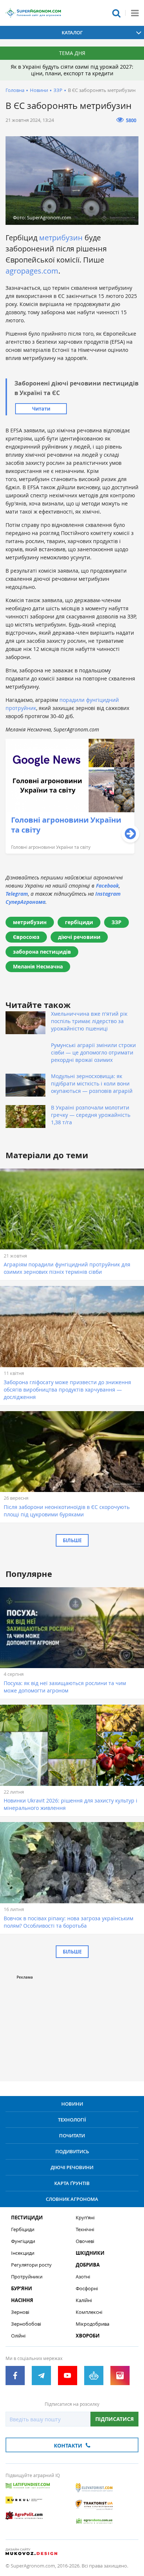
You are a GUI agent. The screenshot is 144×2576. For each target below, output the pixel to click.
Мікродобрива (92, 2324)
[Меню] (135, 13)
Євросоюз (26, 937)
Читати (41, 409)
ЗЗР (58, 90)
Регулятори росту (31, 2265)
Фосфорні (87, 2289)
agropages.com (32, 271)
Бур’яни (22, 2289)
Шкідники (90, 2253)
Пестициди (27, 2218)
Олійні (18, 2336)
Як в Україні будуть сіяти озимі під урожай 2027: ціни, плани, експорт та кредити (72, 70)
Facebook (107, 886)
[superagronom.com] (33, 13)
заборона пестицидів (42, 952)
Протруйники (27, 2277)
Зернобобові (26, 2324)
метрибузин (61, 238)
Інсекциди (23, 2253)
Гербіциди (23, 2229)
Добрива (88, 2265)
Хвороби (88, 2336)
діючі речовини (79, 937)
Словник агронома (72, 2199)
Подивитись (72, 2151)
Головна (15, 90)
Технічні (85, 2229)
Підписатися (114, 2419)
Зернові (20, 2312)
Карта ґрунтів (72, 2183)
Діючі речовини (72, 2167)
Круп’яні (85, 2218)
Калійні (84, 2300)
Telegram (17, 894)
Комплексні (89, 2312)
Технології (72, 2120)
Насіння (22, 2300)
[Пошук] (116, 13)
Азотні (83, 2277)
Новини (39, 90)
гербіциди (79, 922)
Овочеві (85, 2241)
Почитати (72, 2136)
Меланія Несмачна (38, 966)
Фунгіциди (23, 2241)
